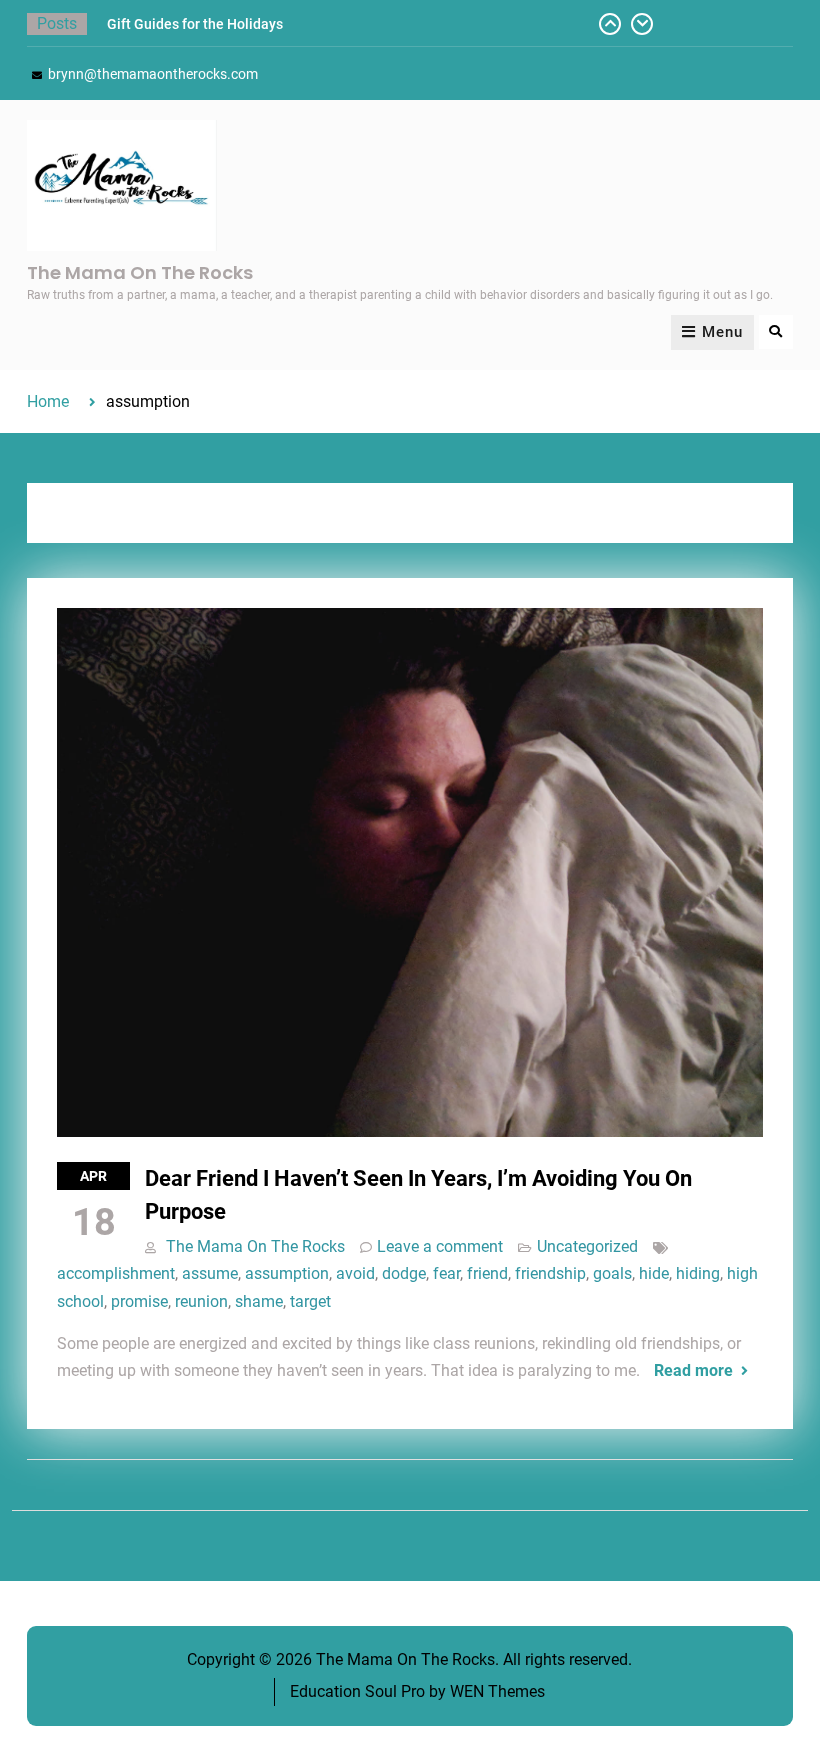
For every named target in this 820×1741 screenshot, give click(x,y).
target (310, 1301)
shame (259, 1301)
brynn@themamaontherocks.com (153, 74)
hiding (698, 1273)
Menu (722, 332)
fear (446, 1273)
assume (210, 1273)
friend (487, 1273)
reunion (201, 1301)
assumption (287, 1273)
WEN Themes (497, 1691)
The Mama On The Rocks (140, 272)
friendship (550, 1273)
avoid (355, 1273)
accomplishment (116, 1273)
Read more (693, 1370)
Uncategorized (587, 1246)
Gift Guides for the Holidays (195, 24)
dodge (404, 1273)
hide (654, 1273)
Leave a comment (440, 1246)
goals (612, 1273)
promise (139, 1301)
